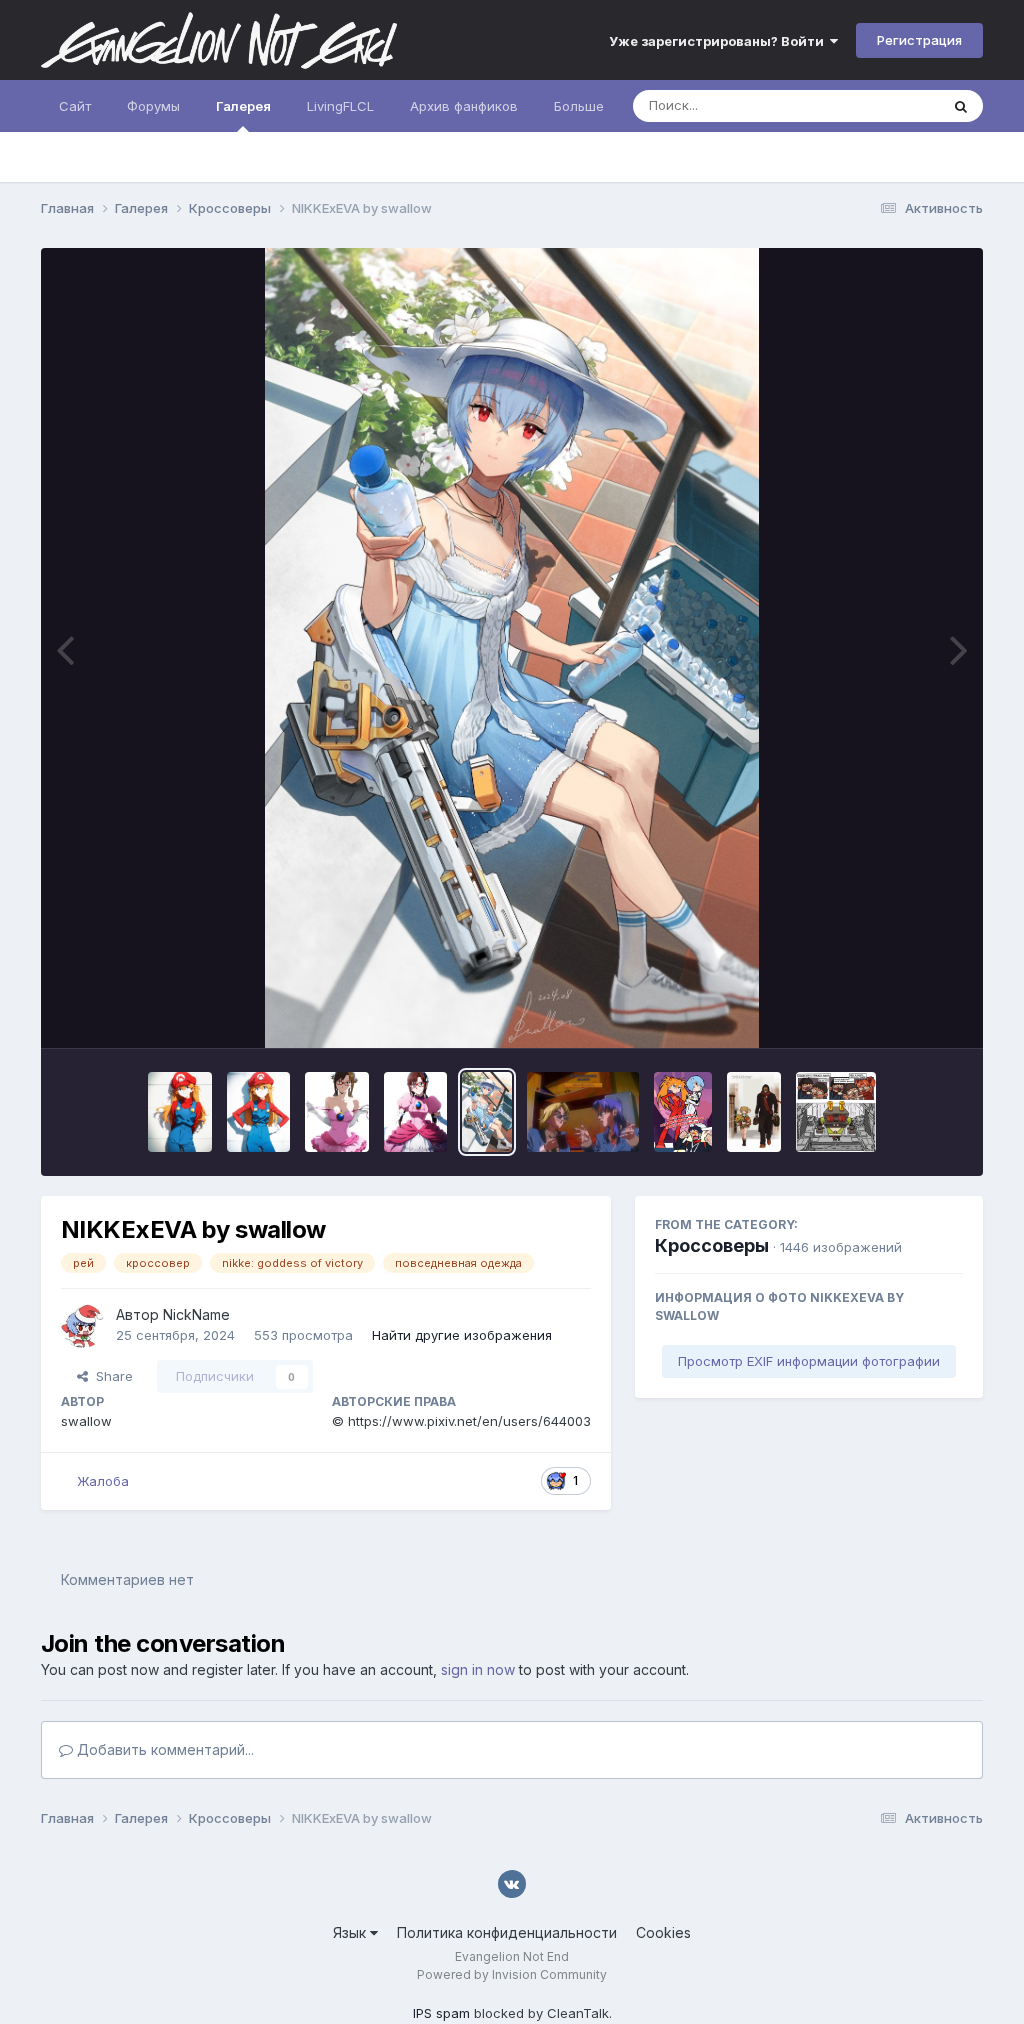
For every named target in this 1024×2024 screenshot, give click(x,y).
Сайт (75, 106)
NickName (196, 1314)
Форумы (153, 106)
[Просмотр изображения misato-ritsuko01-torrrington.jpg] (583, 1112)
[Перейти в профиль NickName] (83, 1326)
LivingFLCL (340, 106)
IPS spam (441, 2013)
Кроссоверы (712, 1245)
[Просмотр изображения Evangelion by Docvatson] (836, 1112)
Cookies (663, 1932)
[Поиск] (961, 106)
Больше (579, 106)
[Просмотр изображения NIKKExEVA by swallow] (487, 1112)
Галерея (243, 106)
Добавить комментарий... (163, 1749)
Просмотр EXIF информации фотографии (809, 1361)
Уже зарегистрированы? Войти (719, 41)
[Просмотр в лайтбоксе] (512, 648)
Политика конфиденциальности (507, 1932)
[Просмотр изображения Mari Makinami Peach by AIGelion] (337, 1112)
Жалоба (103, 1481)
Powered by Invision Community (512, 1974)
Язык (351, 1932)
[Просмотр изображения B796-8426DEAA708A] (683, 1112)
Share (110, 1376)
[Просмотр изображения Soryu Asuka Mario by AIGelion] (180, 1112)
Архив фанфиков (464, 106)
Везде (893, 105)
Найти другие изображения (462, 1335)
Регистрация (919, 40)
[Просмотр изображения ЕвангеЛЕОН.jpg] (753, 1112)
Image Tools (900, 1012)
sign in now (478, 1669)
